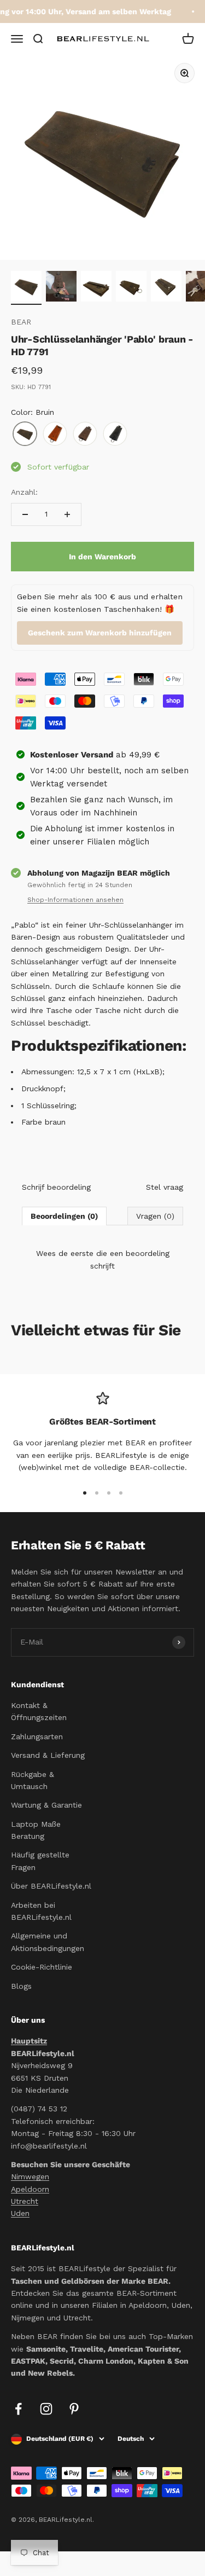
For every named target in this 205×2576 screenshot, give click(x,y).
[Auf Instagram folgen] (46, 2409)
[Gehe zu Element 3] (96, 288)
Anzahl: (24, 492)
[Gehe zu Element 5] (166, 288)
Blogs (21, 1986)
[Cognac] (55, 434)
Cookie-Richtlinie (42, 1967)
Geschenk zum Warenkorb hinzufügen (100, 633)
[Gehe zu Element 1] (26, 288)
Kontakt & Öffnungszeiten (39, 1711)
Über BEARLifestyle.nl (51, 1886)
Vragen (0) (155, 1216)
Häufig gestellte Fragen (40, 1861)
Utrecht (25, 2201)
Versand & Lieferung (48, 1755)
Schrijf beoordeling (56, 1187)
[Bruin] (25, 434)
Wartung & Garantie (46, 1805)
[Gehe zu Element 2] (61, 288)
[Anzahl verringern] (25, 514)
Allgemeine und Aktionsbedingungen (48, 1942)
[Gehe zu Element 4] (131, 288)
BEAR (21, 322)
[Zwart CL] (115, 434)
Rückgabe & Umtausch (33, 1780)
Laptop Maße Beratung (36, 1830)
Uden (20, 2213)
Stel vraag (165, 1187)
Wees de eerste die (103, 1259)
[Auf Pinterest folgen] (74, 2409)
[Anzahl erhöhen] (67, 514)
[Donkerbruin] (85, 434)
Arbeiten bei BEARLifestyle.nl (41, 1911)
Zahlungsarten (37, 1736)
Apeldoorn (30, 2189)
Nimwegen (30, 2176)
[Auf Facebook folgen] (18, 2409)
